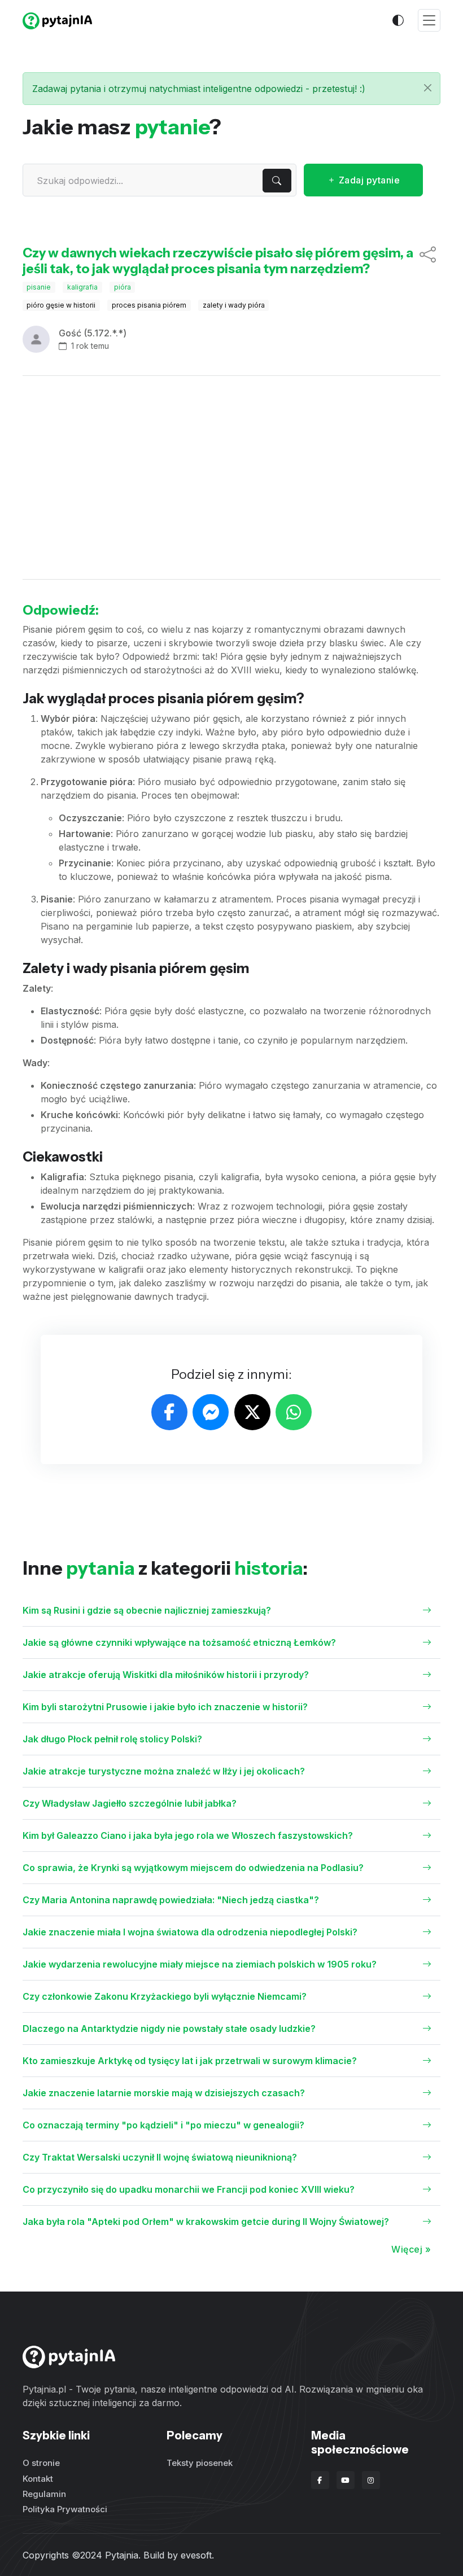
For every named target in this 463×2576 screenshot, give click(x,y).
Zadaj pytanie (368, 180)
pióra (123, 287)
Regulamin (44, 2494)
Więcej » (411, 2249)
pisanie (39, 287)
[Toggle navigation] (429, 21)
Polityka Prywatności (65, 2509)
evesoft (196, 2555)
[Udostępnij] (428, 261)
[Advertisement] (232, 477)
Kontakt (38, 2479)
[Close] (428, 88)
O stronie (41, 2463)
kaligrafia (82, 287)
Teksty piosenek (200, 2463)
